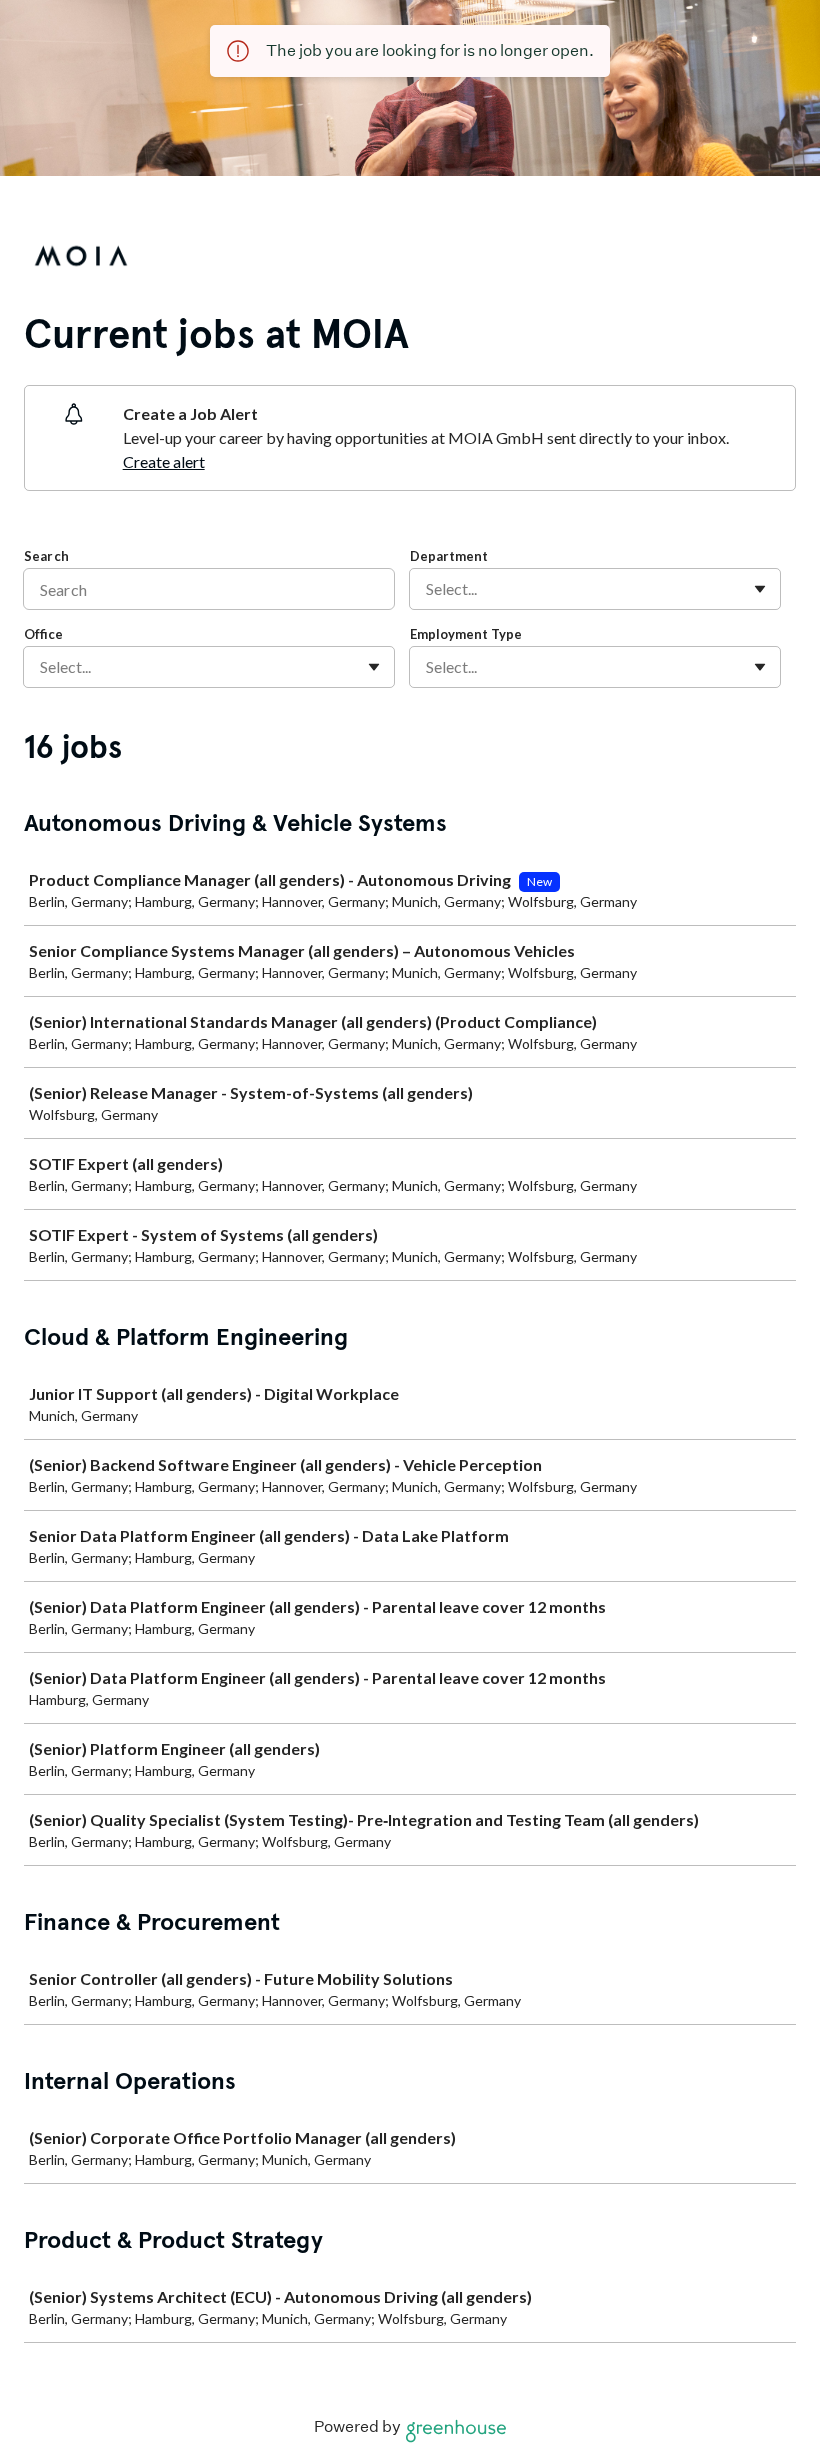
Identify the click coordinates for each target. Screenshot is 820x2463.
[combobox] (427, 589)
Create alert (164, 461)
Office (43, 634)
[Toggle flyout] (760, 589)
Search (46, 556)
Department (449, 556)
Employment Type (466, 634)
